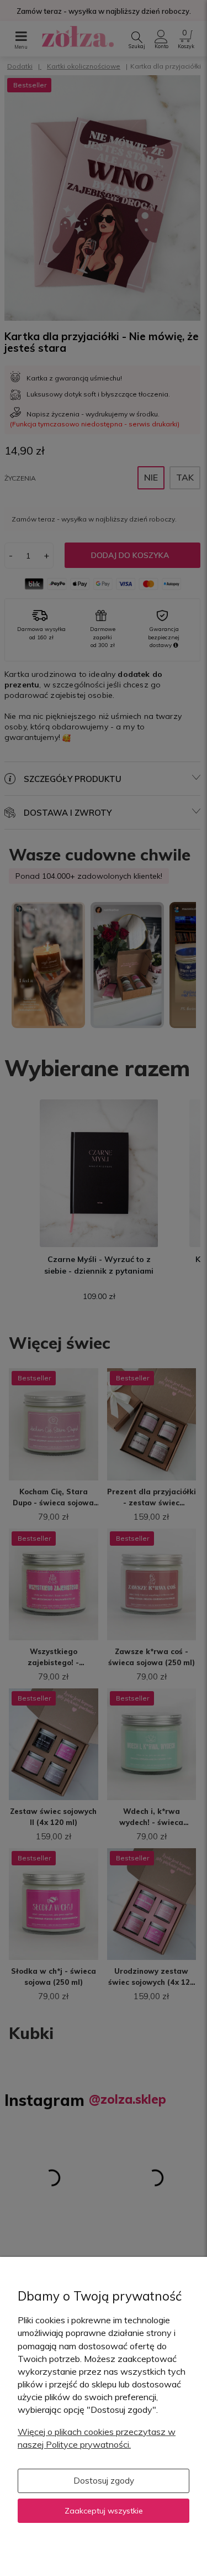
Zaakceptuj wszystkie (104, 2511)
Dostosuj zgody (104, 2481)
